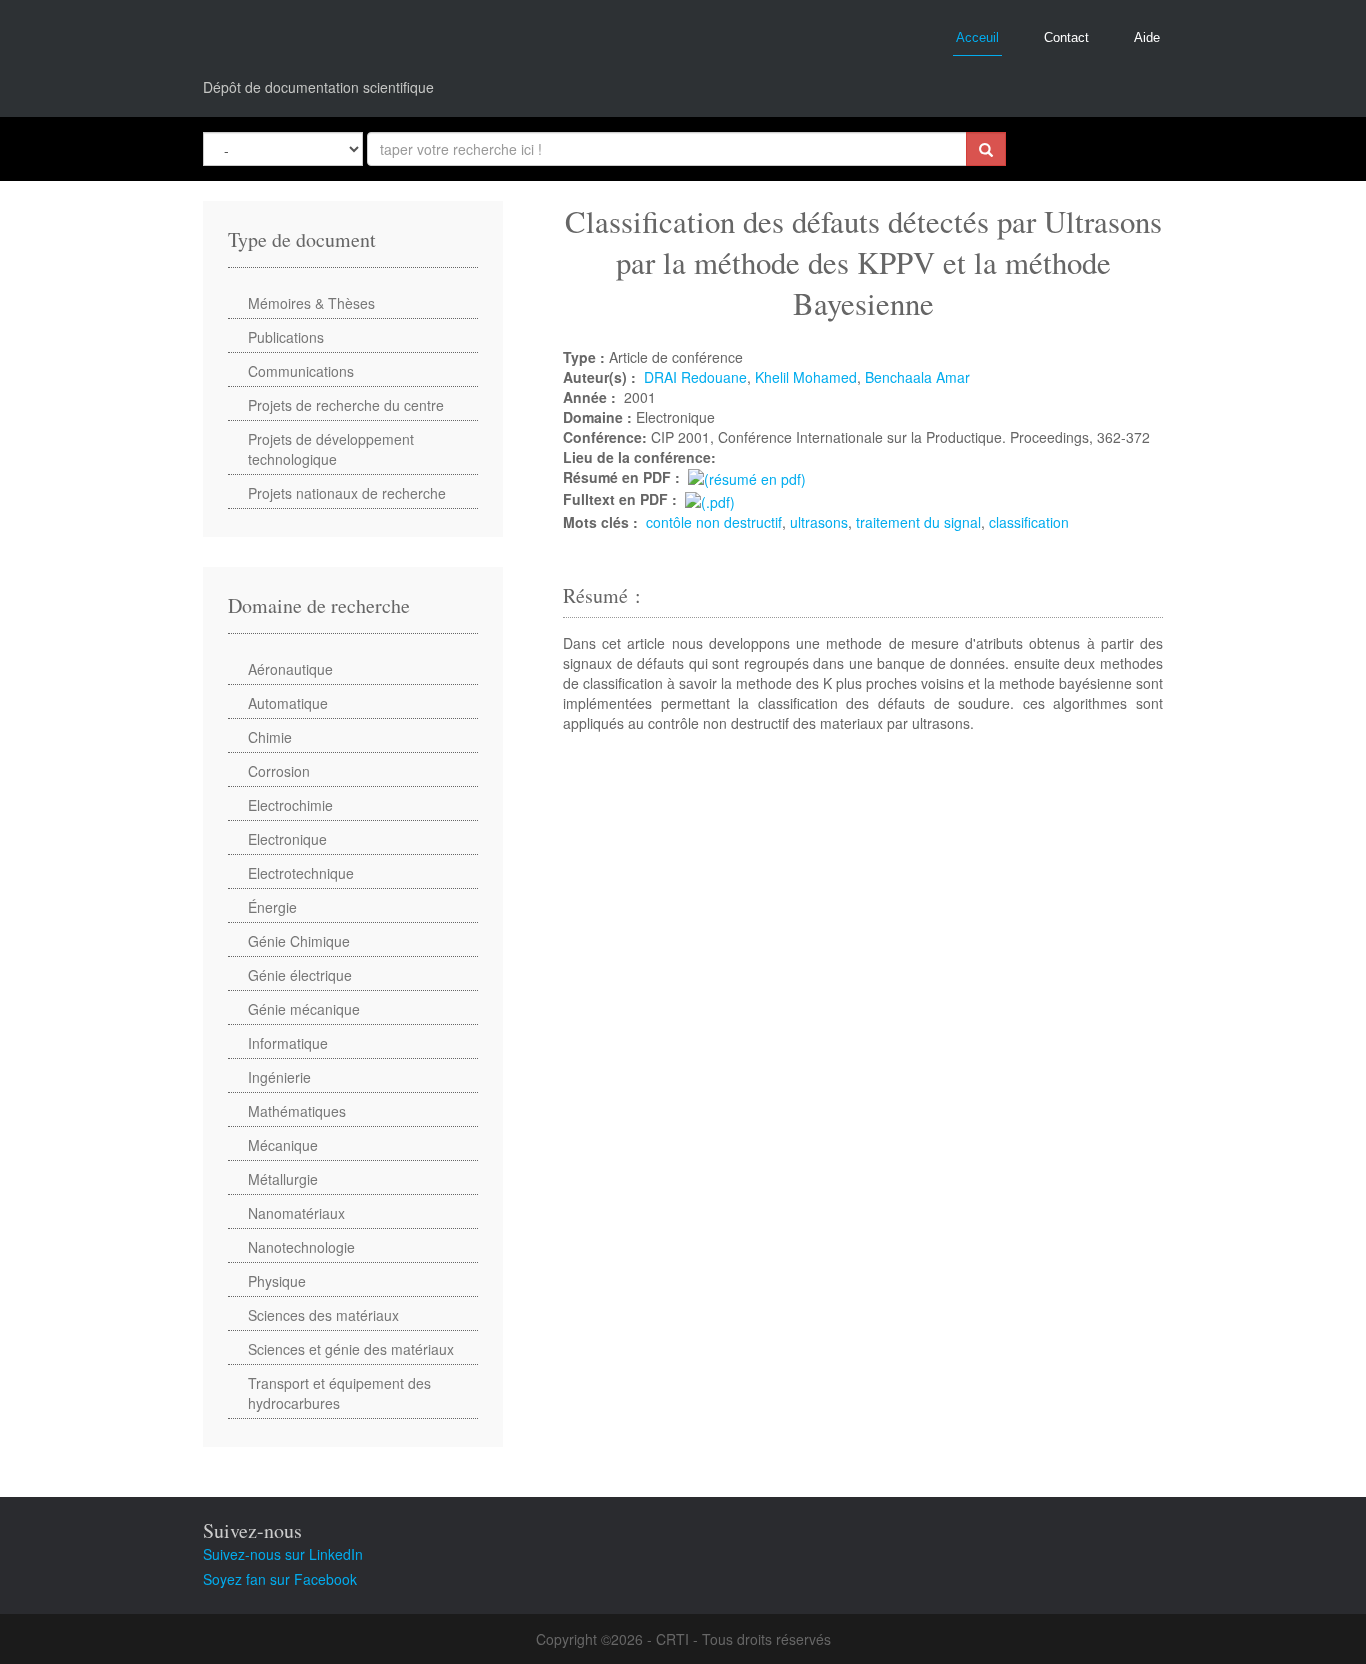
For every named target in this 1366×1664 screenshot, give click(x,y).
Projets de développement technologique (331, 449)
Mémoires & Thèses (311, 303)
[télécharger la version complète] (710, 499)
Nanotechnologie (301, 1247)
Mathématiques (297, 1111)
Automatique (288, 703)
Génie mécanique (304, 1009)
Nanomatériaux (296, 1213)
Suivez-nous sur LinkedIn (283, 1554)
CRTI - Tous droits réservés (743, 1639)
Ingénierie (279, 1077)
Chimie (270, 737)
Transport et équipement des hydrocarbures (339, 1393)
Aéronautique (290, 669)
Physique (277, 1281)
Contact (1066, 37)
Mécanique (283, 1145)
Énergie (272, 907)
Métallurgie (283, 1179)
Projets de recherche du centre (346, 405)
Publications (286, 337)
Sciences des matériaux (323, 1315)
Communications (301, 371)
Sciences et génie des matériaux (351, 1349)
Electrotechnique (301, 873)
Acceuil (977, 37)
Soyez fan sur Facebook (280, 1579)
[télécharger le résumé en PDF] (747, 477)
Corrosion (279, 771)
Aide (1147, 37)
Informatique (288, 1043)
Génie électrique (300, 975)
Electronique (287, 839)
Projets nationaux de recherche (347, 493)
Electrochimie (290, 805)
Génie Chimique (299, 941)
